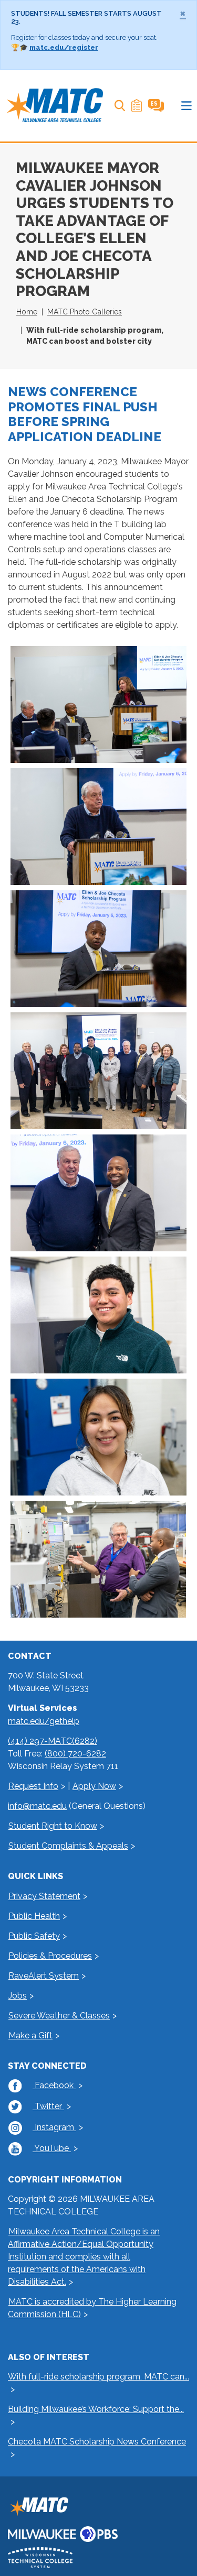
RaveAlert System (44, 1976)
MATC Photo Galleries (85, 312)
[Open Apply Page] (136, 106)
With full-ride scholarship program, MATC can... (98, 2377)
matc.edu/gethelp (44, 1721)
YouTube (52, 2148)
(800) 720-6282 (75, 1754)
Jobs (18, 1996)
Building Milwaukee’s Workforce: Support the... (96, 2409)
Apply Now (94, 1786)
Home (27, 312)
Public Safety (34, 1936)
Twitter (48, 2106)
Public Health (34, 1916)
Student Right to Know (53, 1826)
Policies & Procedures (50, 1956)
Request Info (33, 1786)
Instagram (54, 2127)
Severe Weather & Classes (59, 2016)
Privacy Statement (44, 1896)
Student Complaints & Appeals (68, 1846)
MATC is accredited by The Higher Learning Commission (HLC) (92, 2308)
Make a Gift (30, 2035)
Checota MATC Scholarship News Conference (97, 2442)
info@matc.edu (37, 1806)
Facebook (54, 2085)
